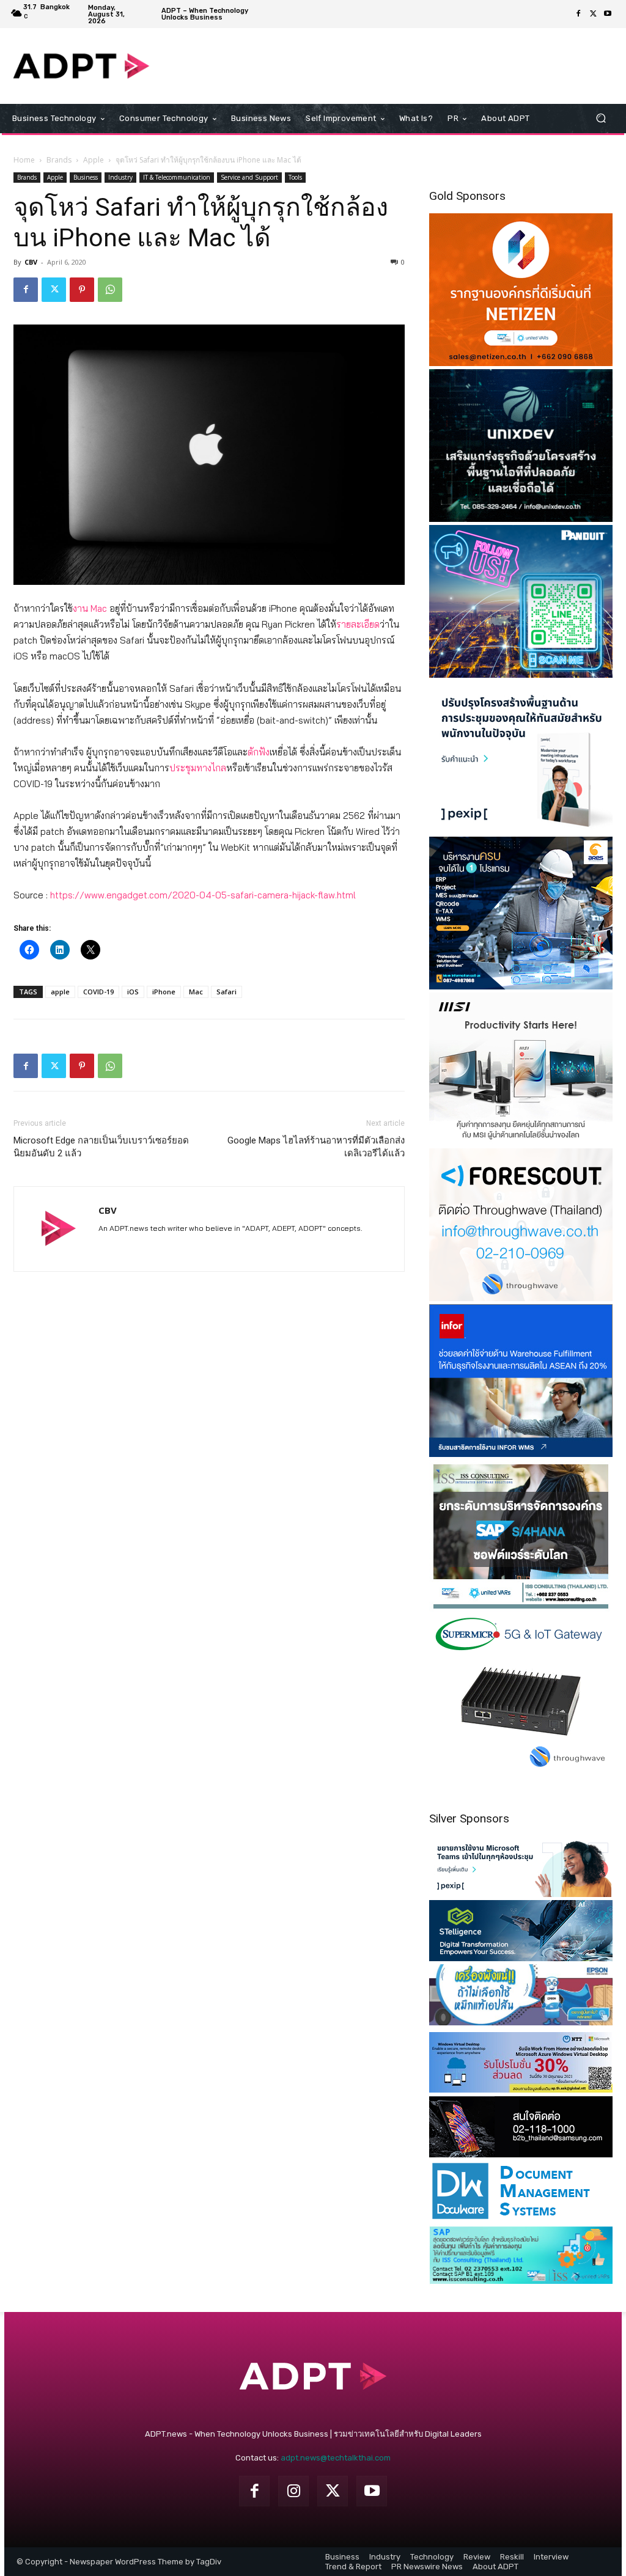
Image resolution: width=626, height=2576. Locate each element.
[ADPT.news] (81, 66)
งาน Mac (90, 608)
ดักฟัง (259, 752)
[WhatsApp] (110, 290)
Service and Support (249, 177)
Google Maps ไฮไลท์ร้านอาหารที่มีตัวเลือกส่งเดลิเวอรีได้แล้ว (316, 1147)
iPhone (164, 992)
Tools (295, 177)
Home (24, 160)
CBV (31, 262)
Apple (94, 160)
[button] (601, 118)
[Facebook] (578, 14)
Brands (59, 160)
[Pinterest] (82, 290)
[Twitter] (593, 14)
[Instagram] (293, 2491)
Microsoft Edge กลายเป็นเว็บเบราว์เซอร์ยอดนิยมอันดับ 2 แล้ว (101, 1147)
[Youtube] (608, 14)
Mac (196, 992)
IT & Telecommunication (177, 177)
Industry (120, 177)
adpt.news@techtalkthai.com (336, 2458)
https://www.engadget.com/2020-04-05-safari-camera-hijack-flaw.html (203, 895)
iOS (133, 992)
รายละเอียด (358, 624)
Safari (226, 992)
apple (60, 992)
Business (86, 177)
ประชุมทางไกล (198, 768)
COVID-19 (98, 992)
